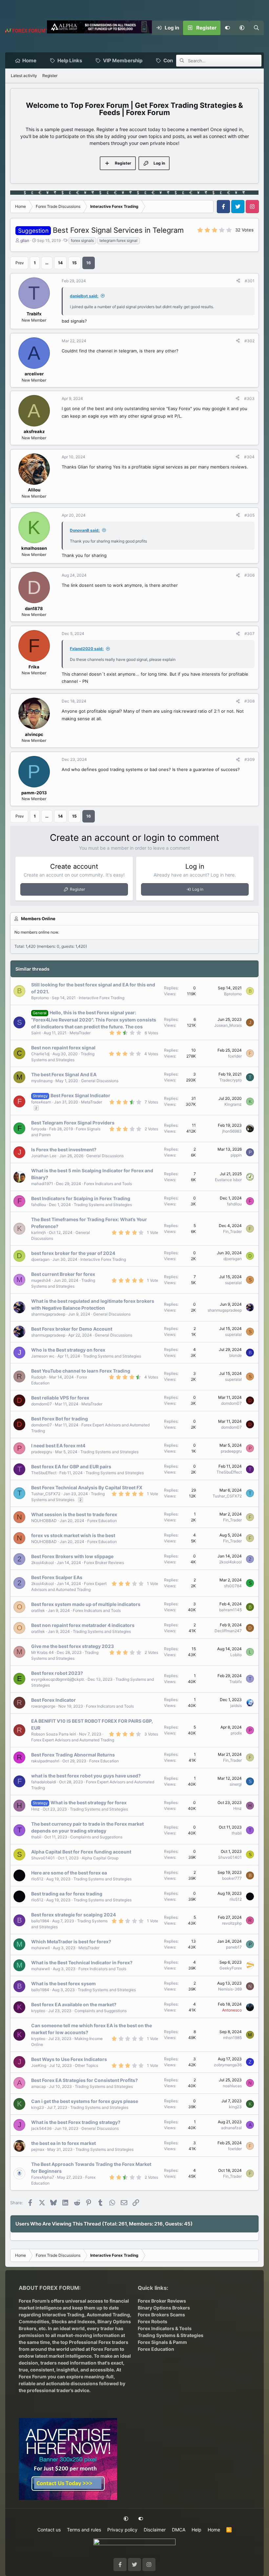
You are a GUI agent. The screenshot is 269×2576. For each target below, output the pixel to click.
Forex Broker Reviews (104, 1563)
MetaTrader (80, 1033)
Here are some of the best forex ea (69, 1873)
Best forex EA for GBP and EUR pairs (71, 1466)
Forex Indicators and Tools (108, 1184)
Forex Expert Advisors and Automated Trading (73, 1740)
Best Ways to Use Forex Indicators (69, 2059)
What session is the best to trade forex (74, 1514)
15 (74, 263)
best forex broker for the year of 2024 (73, 1253)
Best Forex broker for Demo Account (72, 1329)
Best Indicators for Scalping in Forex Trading (81, 1198)
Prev (20, 263)
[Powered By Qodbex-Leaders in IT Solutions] (134, 2544)
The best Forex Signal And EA (64, 1074)
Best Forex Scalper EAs (57, 1577)
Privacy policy (122, 2530)
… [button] (47, 263)
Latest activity (24, 76)
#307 (249, 634)
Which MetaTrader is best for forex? (71, 1942)
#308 (249, 701)
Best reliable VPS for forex (60, 1398)
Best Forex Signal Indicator (80, 1095)
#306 (249, 575)
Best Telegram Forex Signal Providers (73, 1123)
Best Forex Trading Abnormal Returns (73, 1755)
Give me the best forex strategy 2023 (72, 1646)
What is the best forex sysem (63, 1983)
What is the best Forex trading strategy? (76, 2122)
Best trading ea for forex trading (67, 1894)
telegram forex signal (118, 240)
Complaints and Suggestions (96, 1837)
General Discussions (100, 1081)
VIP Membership (123, 60)
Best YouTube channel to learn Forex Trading (81, 1371)
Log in (198, 889)
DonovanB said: (85, 530)
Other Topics (86, 2065)
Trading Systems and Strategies (103, 1205)
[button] (242, 28)
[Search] (257, 28)
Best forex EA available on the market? (74, 2004)
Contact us (49, 2530)
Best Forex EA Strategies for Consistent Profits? (84, 2080)
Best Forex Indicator (53, 1700)
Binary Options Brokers (164, 2308)
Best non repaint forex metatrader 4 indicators (83, 1625)
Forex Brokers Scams (161, 2315)
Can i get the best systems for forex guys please (85, 2101)
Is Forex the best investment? (64, 1149)
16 (89, 263)
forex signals (82, 240)
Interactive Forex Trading (102, 998)
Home (29, 60)
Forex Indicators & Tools (165, 2328)
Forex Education (102, 1521)
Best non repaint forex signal (63, 1048)
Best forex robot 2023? (57, 1673)
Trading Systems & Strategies (171, 2335)
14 (60, 263)
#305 (249, 515)
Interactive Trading (63, 2315)
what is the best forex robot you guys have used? (86, 1776)
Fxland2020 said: (87, 649)
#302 (249, 341)
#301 (250, 281)
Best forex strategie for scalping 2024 (73, 1915)
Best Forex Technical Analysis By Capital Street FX (87, 1487)
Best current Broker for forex (63, 1274)
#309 (249, 759)
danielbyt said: (84, 296)
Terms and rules (84, 2530)
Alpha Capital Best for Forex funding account (81, 1852)
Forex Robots (153, 2321)
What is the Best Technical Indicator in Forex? (82, 1962)
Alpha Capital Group (100, 1858)
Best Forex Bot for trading (60, 1419)
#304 (249, 457)
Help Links (70, 60)
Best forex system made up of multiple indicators (86, 1604)
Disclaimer (155, 2530)
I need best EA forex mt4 (58, 1446)
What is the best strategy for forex (89, 1803)
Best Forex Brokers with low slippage (72, 1556)
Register (50, 76)
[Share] (238, 281)
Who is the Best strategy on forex (68, 1350)
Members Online (38, 919)
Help (197, 2530)
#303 (249, 398)
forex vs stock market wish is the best (73, 1535)
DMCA (179, 2530)
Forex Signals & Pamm (162, 2342)
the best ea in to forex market (63, 2143)
